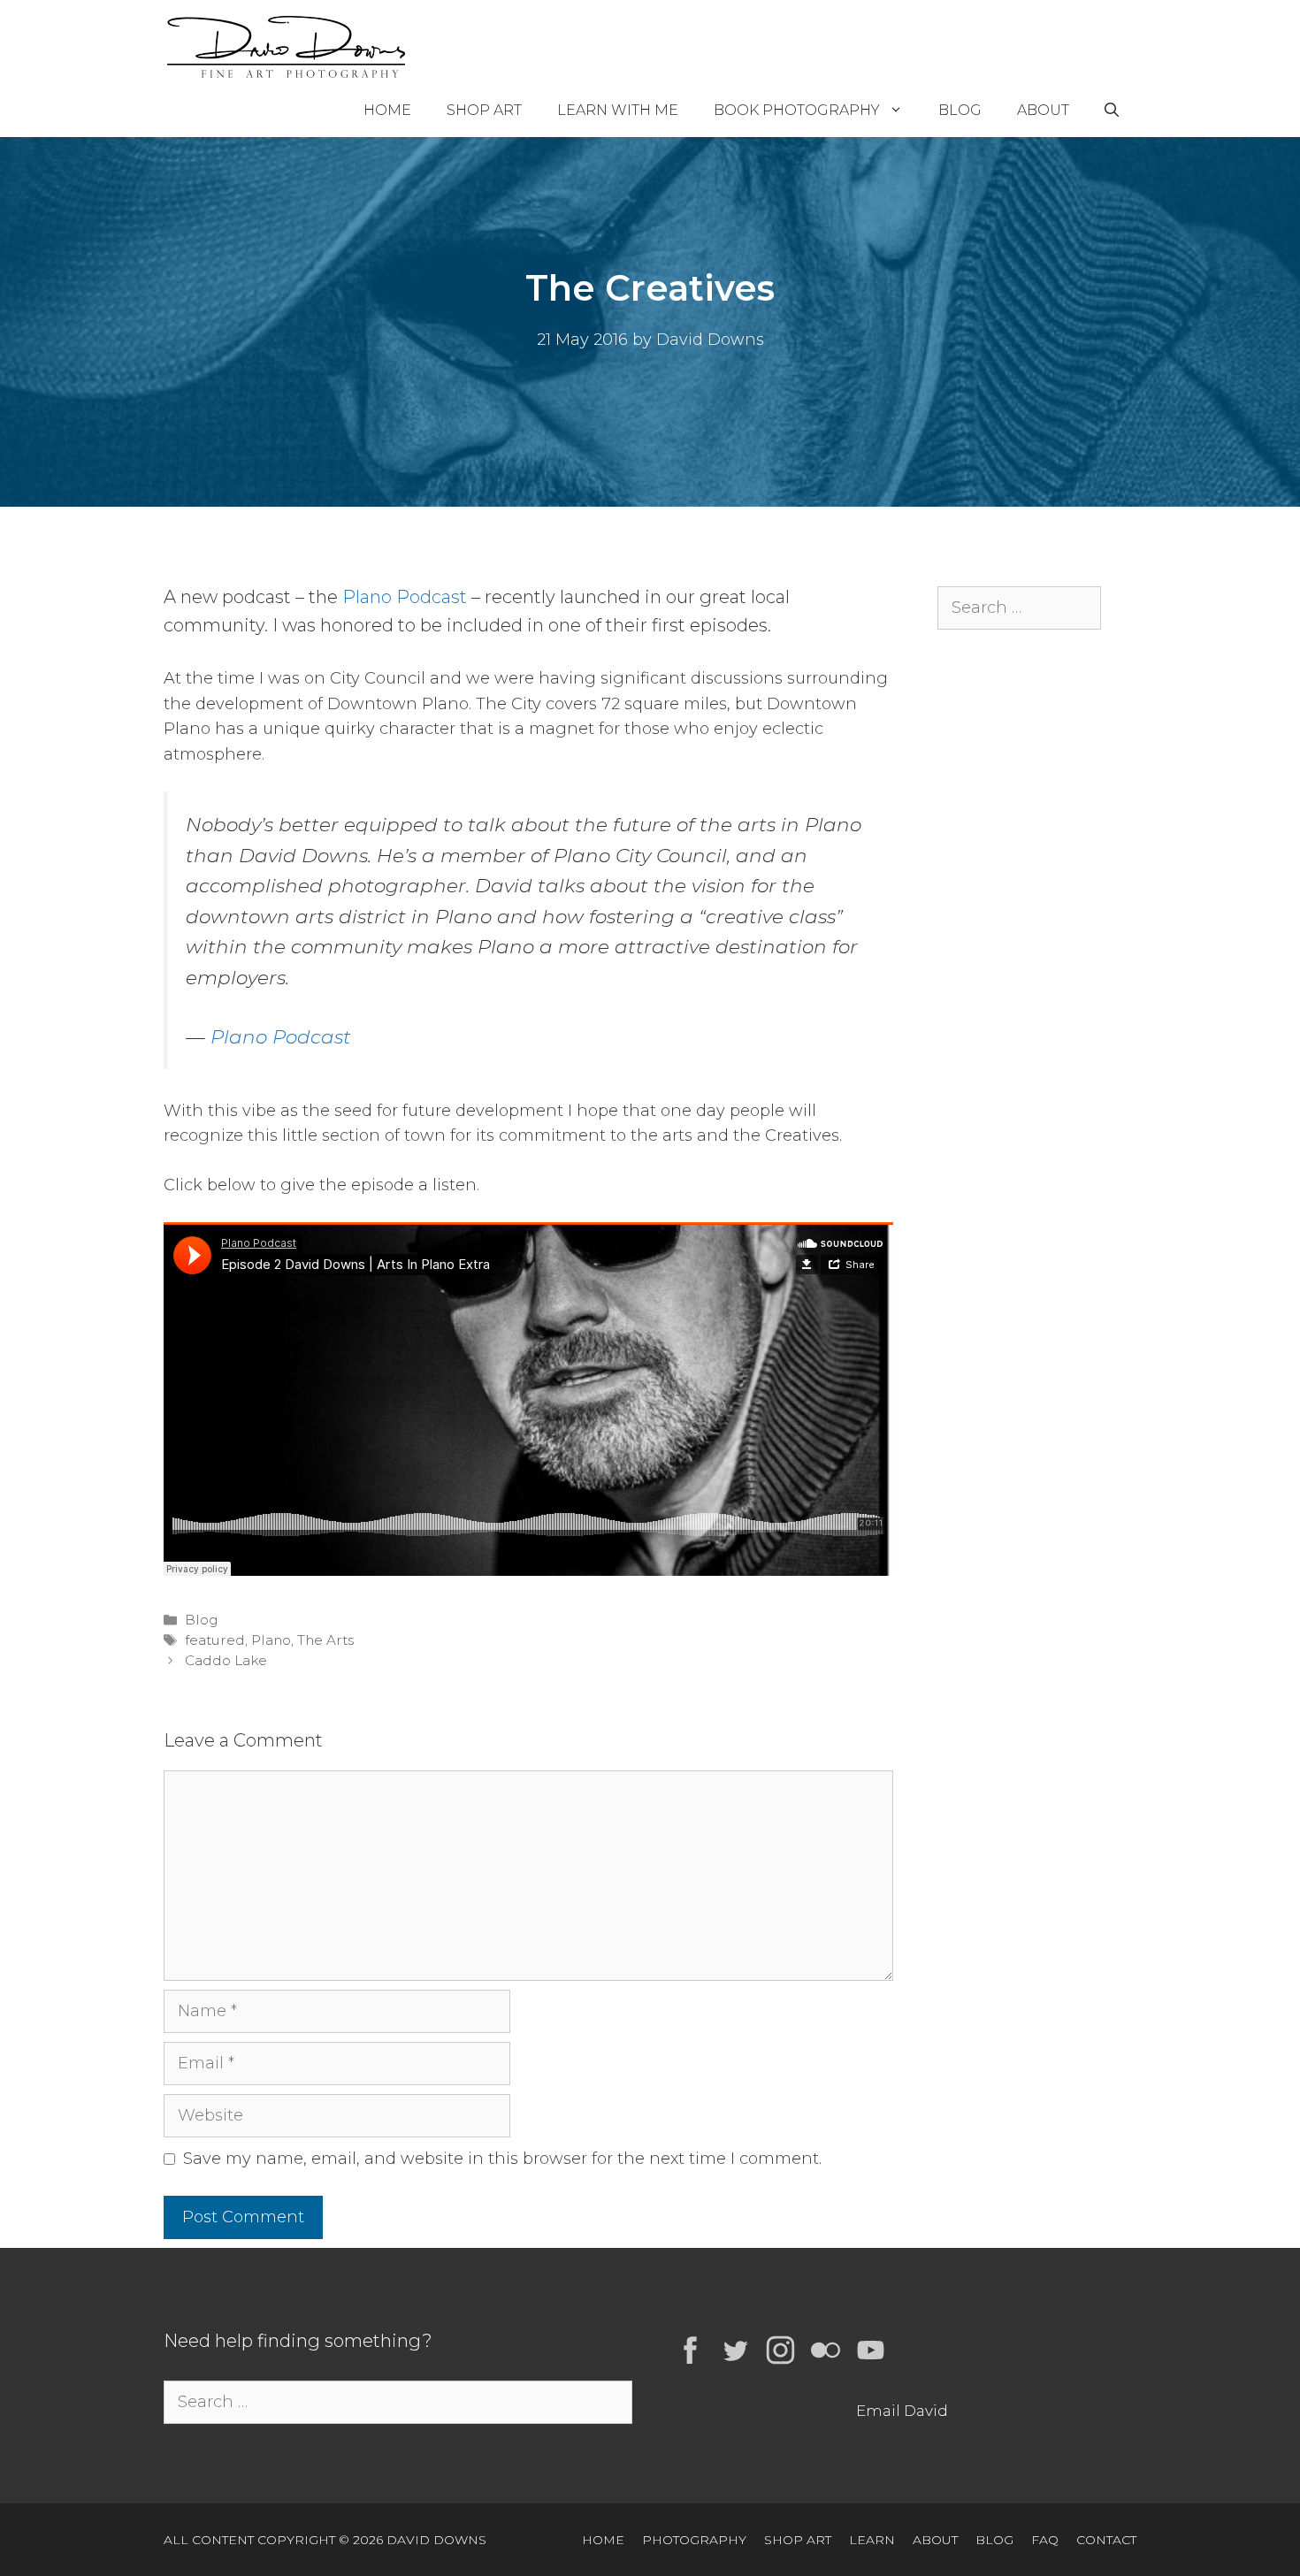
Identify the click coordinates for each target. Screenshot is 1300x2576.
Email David (902, 2411)
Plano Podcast (405, 597)
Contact (1106, 2540)
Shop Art (484, 110)
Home (387, 110)
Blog (960, 110)
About (1043, 110)
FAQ (1045, 2540)
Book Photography (797, 110)
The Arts (325, 1640)
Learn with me (618, 110)
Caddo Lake (226, 1660)
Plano (271, 1640)
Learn (872, 2540)
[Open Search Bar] (1112, 111)
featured (215, 1640)
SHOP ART (798, 2540)
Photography (694, 2540)
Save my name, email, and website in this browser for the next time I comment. (502, 2159)
